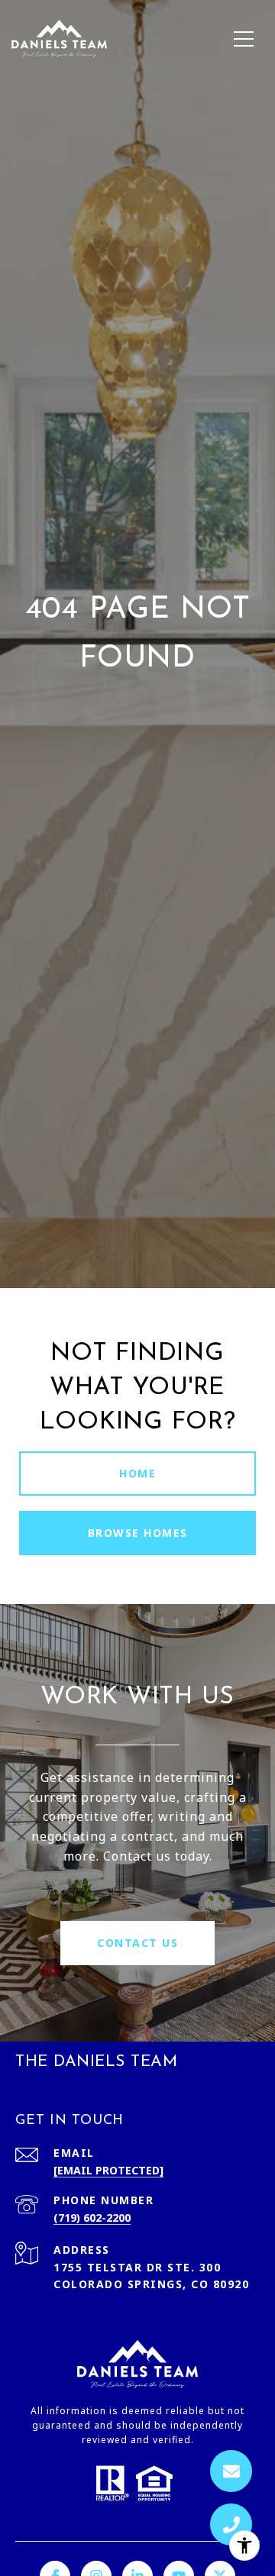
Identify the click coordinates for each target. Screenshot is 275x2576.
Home (137, 1473)
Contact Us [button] (137, 1943)
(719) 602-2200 (92, 2218)
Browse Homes (138, 1533)
